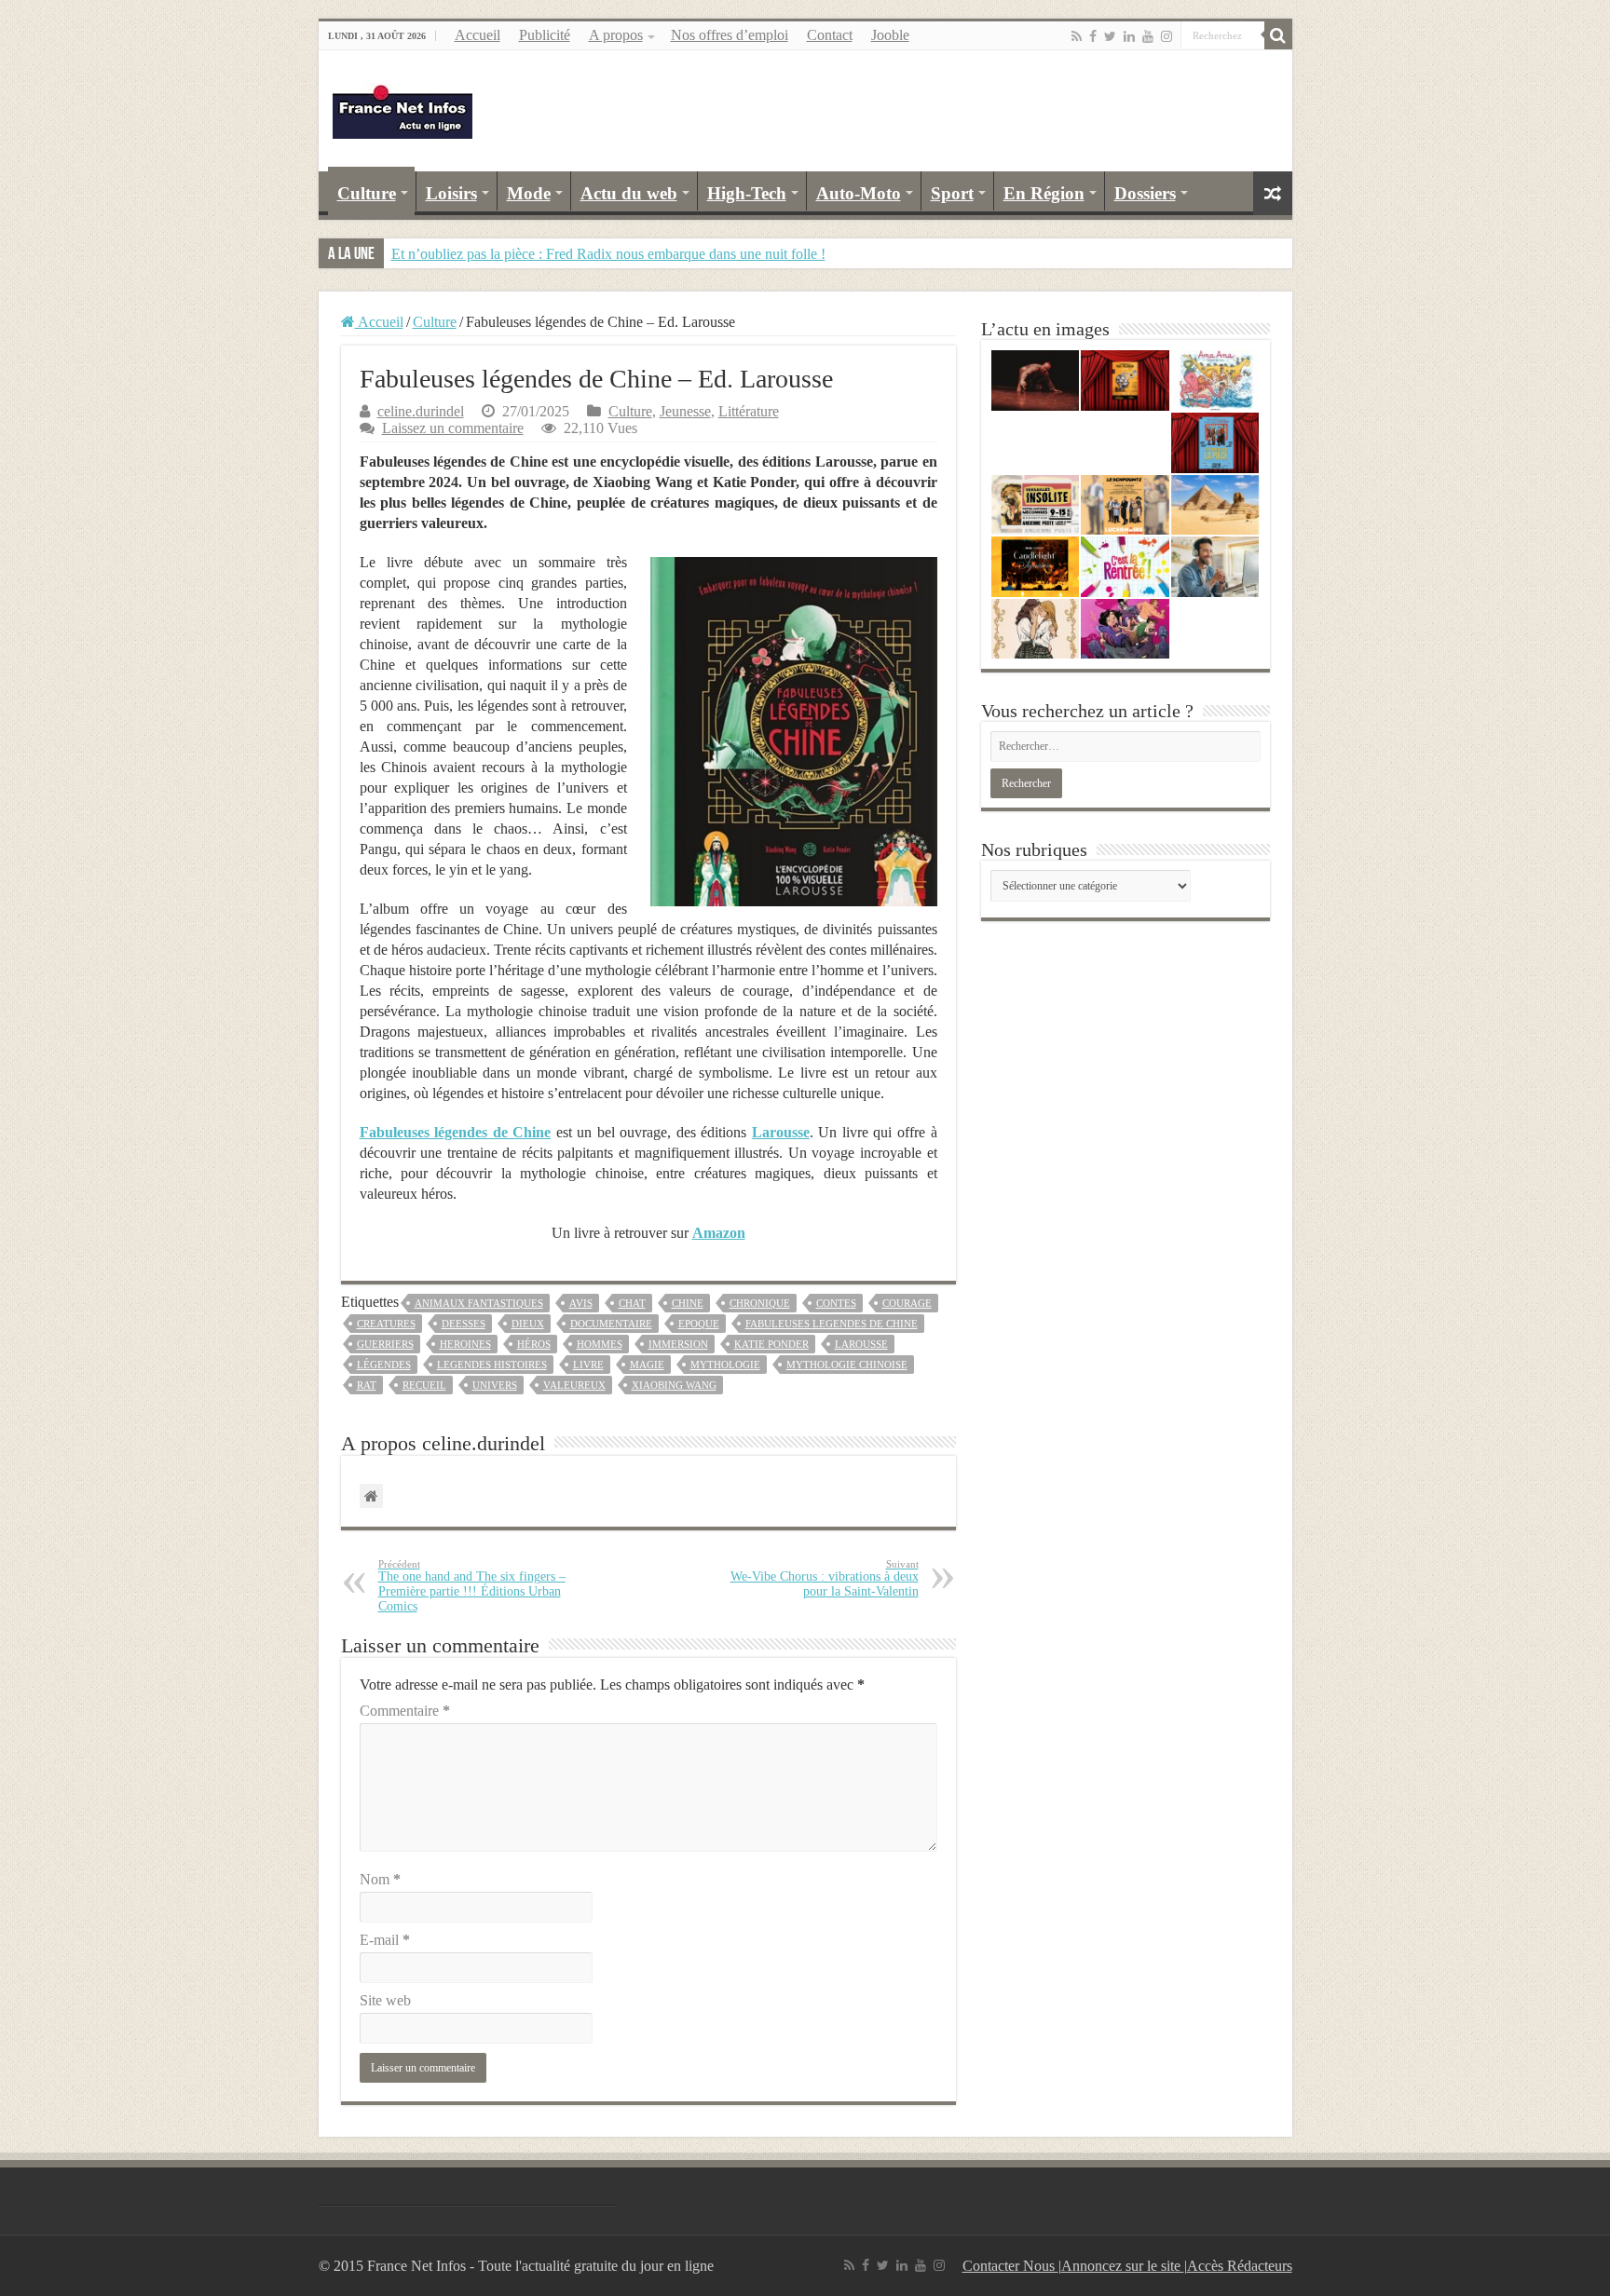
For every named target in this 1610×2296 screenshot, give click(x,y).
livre (588, 1365)
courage (907, 1303)
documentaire (611, 1324)
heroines (465, 1344)
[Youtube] (1148, 36)
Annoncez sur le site (1123, 2266)
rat (367, 1385)
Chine (688, 1303)
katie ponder (771, 1344)
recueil (424, 1385)
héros (534, 1344)
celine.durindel (421, 411)
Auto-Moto (859, 193)
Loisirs (451, 193)
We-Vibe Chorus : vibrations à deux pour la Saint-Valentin (825, 1578)
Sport (952, 193)
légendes (384, 1365)
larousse (861, 1344)
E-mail (385, 1940)
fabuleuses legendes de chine (832, 1324)
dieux (528, 1324)
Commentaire (405, 1711)
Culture (367, 193)
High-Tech (747, 193)
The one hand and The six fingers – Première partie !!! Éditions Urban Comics (472, 1586)
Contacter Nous (1010, 2266)
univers (495, 1385)
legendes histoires (492, 1365)
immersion (678, 1344)
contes (836, 1303)
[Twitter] (1110, 36)
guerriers (385, 1344)
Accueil (478, 35)
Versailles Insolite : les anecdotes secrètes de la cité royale (559, 254)
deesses (464, 1324)
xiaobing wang (674, 1385)
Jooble (890, 35)
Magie (647, 1365)
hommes (600, 1344)
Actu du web (629, 193)
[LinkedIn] (1129, 36)
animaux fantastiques (479, 1303)
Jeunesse (685, 411)
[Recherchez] (1278, 35)
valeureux (574, 1385)
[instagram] (1167, 36)
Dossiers (1145, 193)
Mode (529, 193)
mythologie (725, 1365)
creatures (386, 1324)
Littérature (749, 411)
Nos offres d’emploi (730, 35)
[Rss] (1077, 36)
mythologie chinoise (847, 1365)
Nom (380, 1879)
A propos (616, 35)
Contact (830, 35)
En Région (1044, 193)
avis (581, 1303)
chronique (760, 1303)
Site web (385, 2000)
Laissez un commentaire (453, 428)
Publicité (545, 35)
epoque (699, 1324)
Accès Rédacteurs (1240, 2266)
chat (632, 1303)
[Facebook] (1093, 36)
